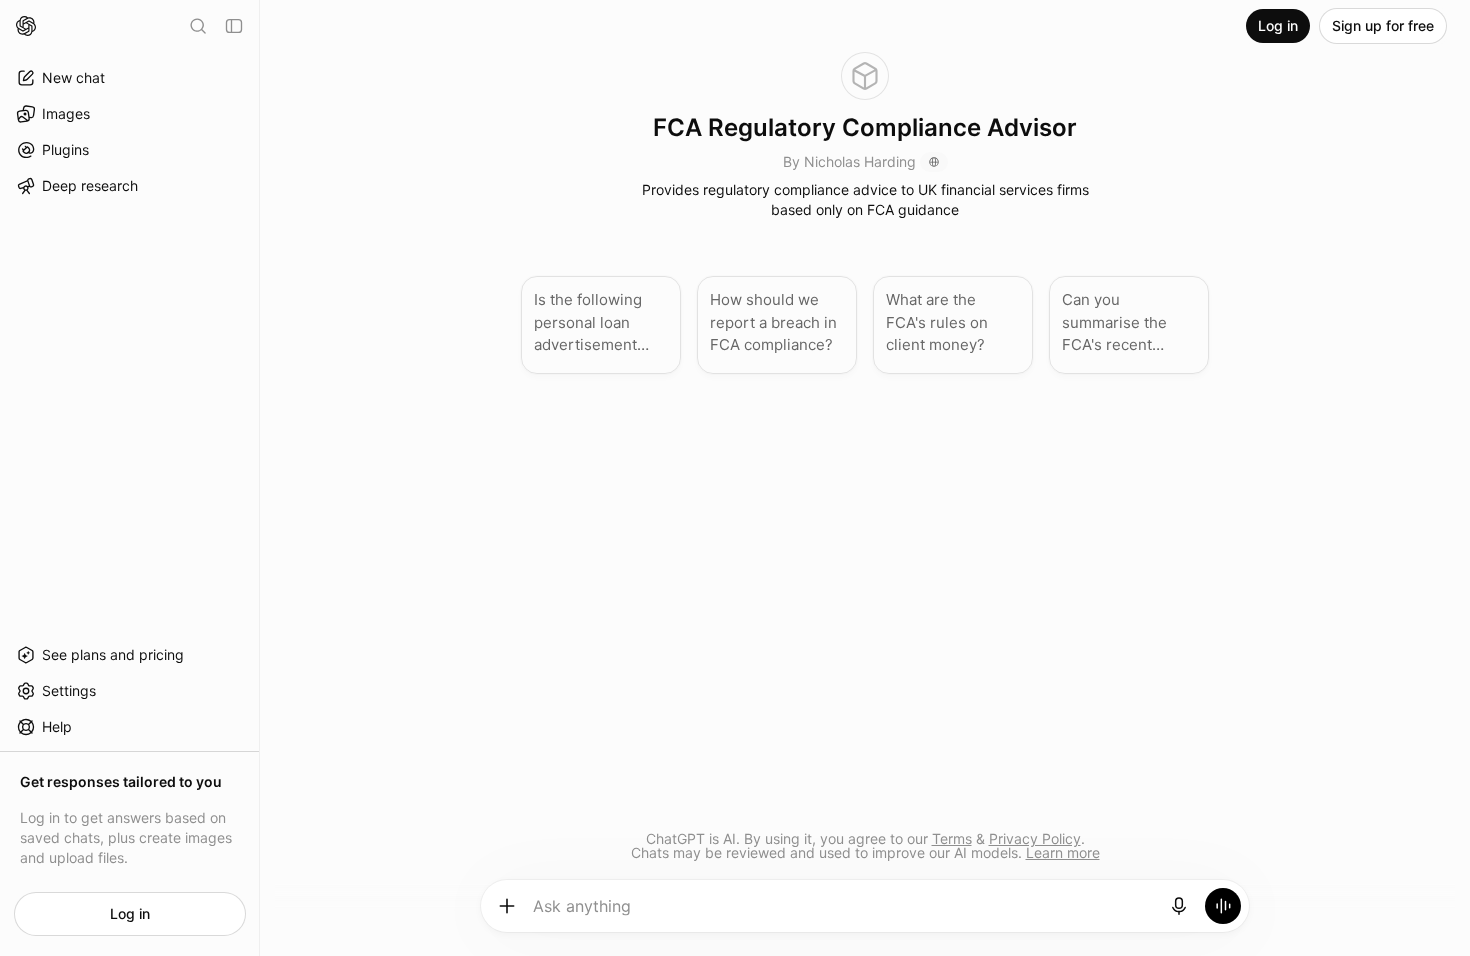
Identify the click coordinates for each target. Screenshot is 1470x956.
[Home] (26, 26)
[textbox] (843, 913)
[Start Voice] (1223, 906)
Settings (69, 690)
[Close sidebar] (234, 26)
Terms (952, 838)
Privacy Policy (1035, 838)
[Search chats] (198, 26)
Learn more (1063, 852)
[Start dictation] (1179, 906)
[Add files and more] (507, 906)
